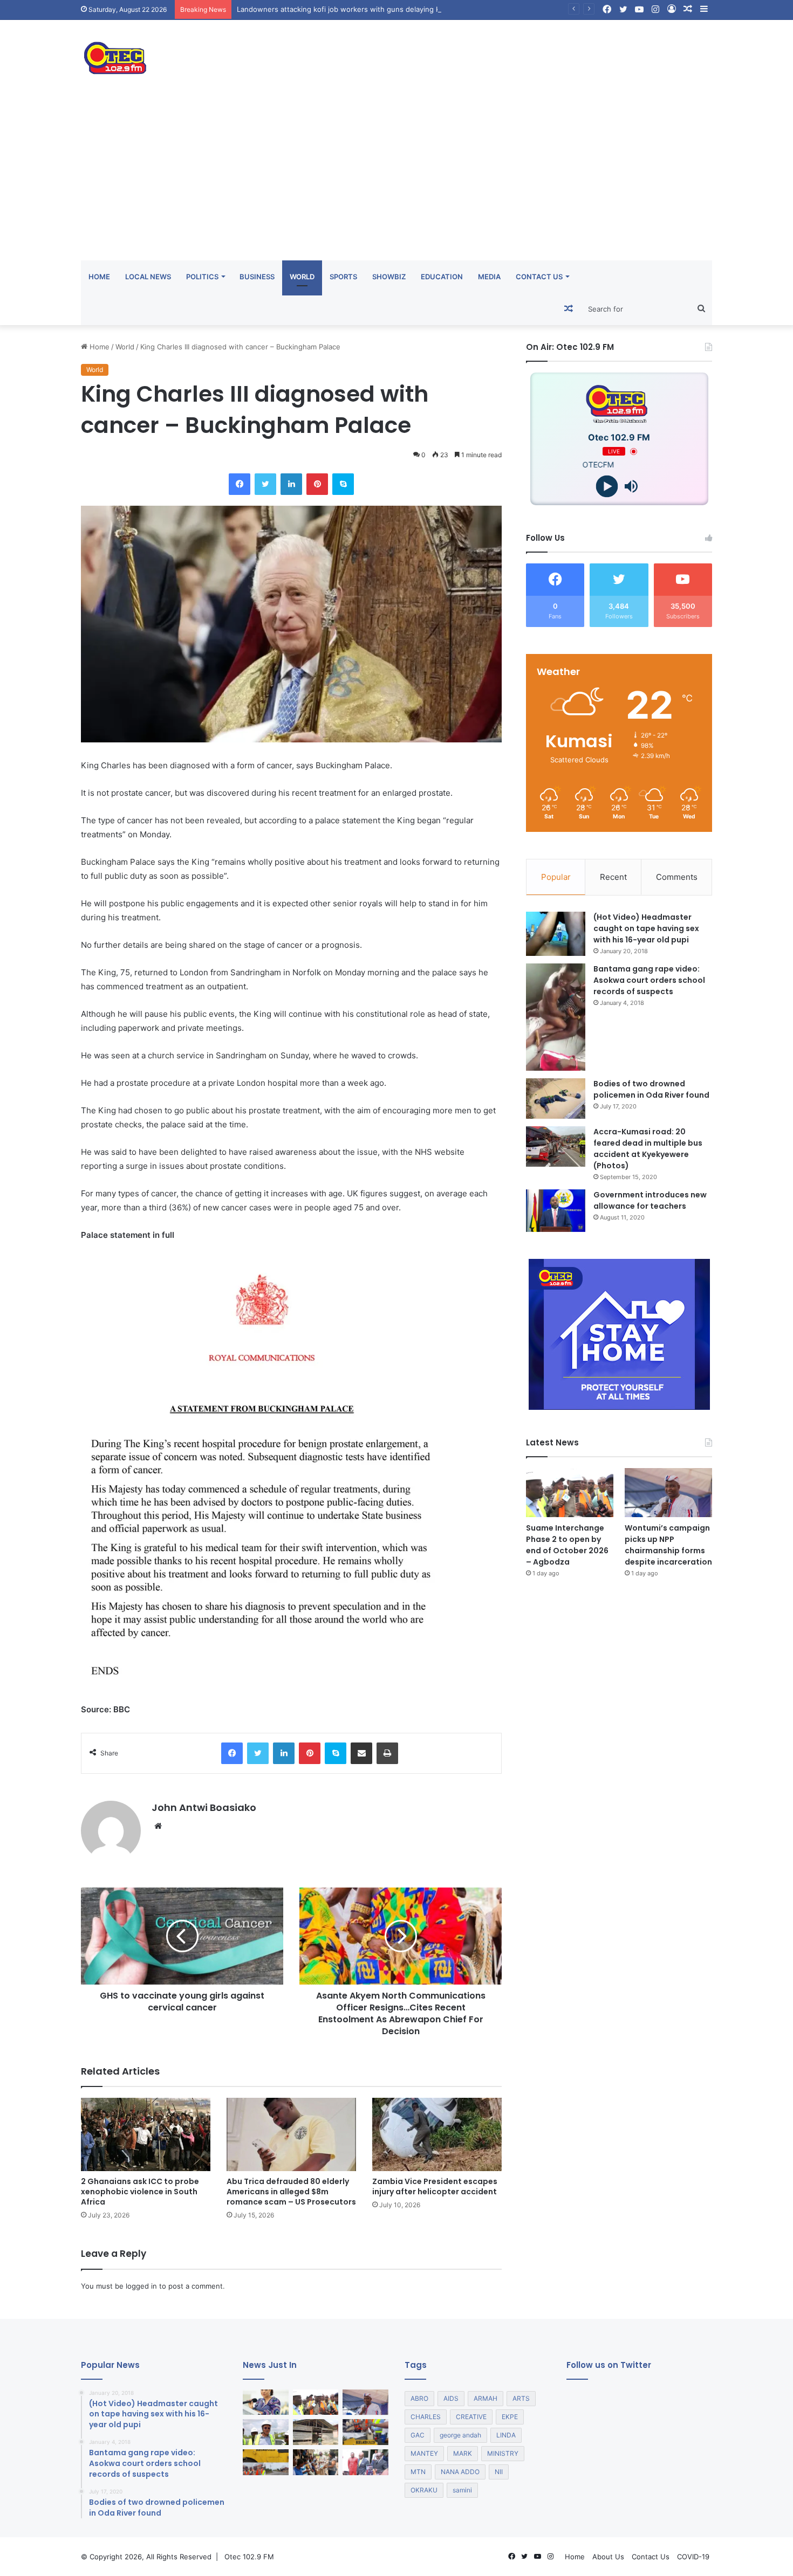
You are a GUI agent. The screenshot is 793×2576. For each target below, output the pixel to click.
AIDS (451, 2398)
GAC (418, 2435)
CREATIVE (471, 2417)
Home (99, 277)
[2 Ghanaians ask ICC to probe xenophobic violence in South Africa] (146, 2134)
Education (442, 277)
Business (257, 277)
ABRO (419, 2398)
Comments (677, 877)
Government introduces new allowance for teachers (650, 1200)
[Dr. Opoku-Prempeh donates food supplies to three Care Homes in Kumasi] (316, 2462)
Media (489, 277)
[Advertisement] (396, 180)
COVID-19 (693, 2557)
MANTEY (424, 2453)
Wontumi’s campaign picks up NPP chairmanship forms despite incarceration (668, 1545)
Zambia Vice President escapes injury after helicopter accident (435, 2186)
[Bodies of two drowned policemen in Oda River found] (556, 1098)
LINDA (506, 2435)
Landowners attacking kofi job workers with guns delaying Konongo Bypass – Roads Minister (393, 9)
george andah (460, 2435)
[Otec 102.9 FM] (181, 58)
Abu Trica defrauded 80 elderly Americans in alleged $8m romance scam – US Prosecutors (291, 2192)
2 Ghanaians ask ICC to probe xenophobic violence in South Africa (140, 2192)
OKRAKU (424, 2490)
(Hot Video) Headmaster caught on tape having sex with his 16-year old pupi (646, 928)
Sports (343, 277)
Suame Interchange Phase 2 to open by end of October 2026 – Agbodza (567, 1545)
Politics (202, 277)
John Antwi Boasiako (204, 1807)
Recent (613, 877)
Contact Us (539, 277)
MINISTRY (503, 2453)
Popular (556, 877)
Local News (148, 277)
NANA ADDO (460, 2472)
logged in (141, 2286)
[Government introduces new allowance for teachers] (556, 1211)
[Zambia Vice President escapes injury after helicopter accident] (437, 2134)
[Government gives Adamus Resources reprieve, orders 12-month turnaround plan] (266, 2402)
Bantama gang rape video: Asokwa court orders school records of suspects (649, 980)
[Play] (607, 487)
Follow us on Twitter (609, 2365)
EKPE (510, 2417)
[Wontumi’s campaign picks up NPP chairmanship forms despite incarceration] (668, 1493)
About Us (608, 2557)
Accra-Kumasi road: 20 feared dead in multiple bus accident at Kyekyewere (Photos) (648, 1149)
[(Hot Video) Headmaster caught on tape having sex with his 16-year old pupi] (556, 934)
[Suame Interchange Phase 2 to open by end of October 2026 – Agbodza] (570, 1493)
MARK (463, 2453)
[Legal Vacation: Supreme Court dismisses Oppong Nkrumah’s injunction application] (365, 2462)
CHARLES (426, 2417)
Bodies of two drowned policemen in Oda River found (651, 1089)
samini (462, 2490)
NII (499, 2472)
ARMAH (486, 2398)
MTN (418, 2472)
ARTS (521, 2398)
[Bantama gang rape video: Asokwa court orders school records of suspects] (556, 1017)
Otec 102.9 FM (249, 2557)
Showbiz (389, 277)
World (302, 277)
